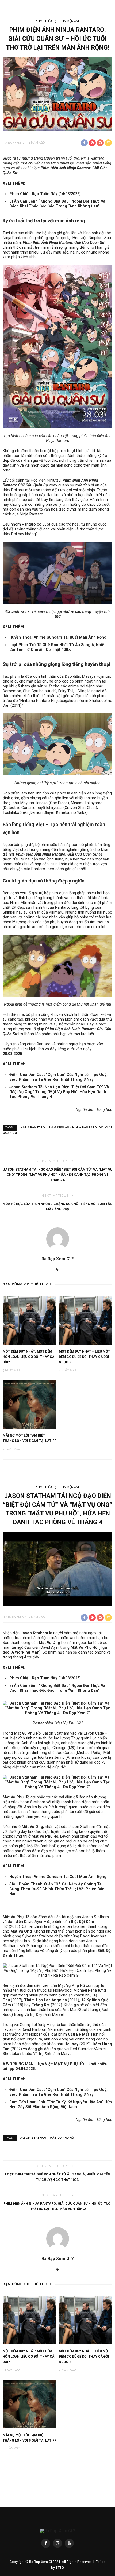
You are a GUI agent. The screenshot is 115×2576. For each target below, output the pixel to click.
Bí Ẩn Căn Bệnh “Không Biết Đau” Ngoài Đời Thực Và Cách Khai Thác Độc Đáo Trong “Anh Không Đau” (57, 204)
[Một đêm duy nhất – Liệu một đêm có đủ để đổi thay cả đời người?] (86, 1320)
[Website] (58, 1270)
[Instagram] (57, 2543)
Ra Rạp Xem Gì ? (15, 143)
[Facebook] (46, 2543)
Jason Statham (33, 2138)
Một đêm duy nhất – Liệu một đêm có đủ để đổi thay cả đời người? (85, 1357)
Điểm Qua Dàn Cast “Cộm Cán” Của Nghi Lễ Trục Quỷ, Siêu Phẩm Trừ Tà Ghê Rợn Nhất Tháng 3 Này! (58, 1077)
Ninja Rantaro (33, 1128)
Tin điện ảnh (71, 21)
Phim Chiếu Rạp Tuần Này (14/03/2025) (45, 194)
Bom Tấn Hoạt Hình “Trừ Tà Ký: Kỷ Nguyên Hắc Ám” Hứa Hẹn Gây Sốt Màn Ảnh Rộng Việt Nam (61, 2104)
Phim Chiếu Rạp (47, 21)
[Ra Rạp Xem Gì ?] (57, 2531)
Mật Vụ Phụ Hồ (62, 2138)
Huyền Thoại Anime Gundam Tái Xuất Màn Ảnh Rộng (58, 637)
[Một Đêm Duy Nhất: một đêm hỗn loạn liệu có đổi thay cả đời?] (29, 1320)
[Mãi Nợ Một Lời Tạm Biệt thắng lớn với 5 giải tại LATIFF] (29, 1404)
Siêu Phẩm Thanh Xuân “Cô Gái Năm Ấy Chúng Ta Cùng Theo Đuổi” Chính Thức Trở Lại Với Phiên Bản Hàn (57, 1889)
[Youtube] (69, 2543)
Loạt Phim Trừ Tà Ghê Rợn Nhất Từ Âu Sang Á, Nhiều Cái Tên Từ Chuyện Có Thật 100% (58, 647)
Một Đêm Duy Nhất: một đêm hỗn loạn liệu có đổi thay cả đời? (28, 1357)
